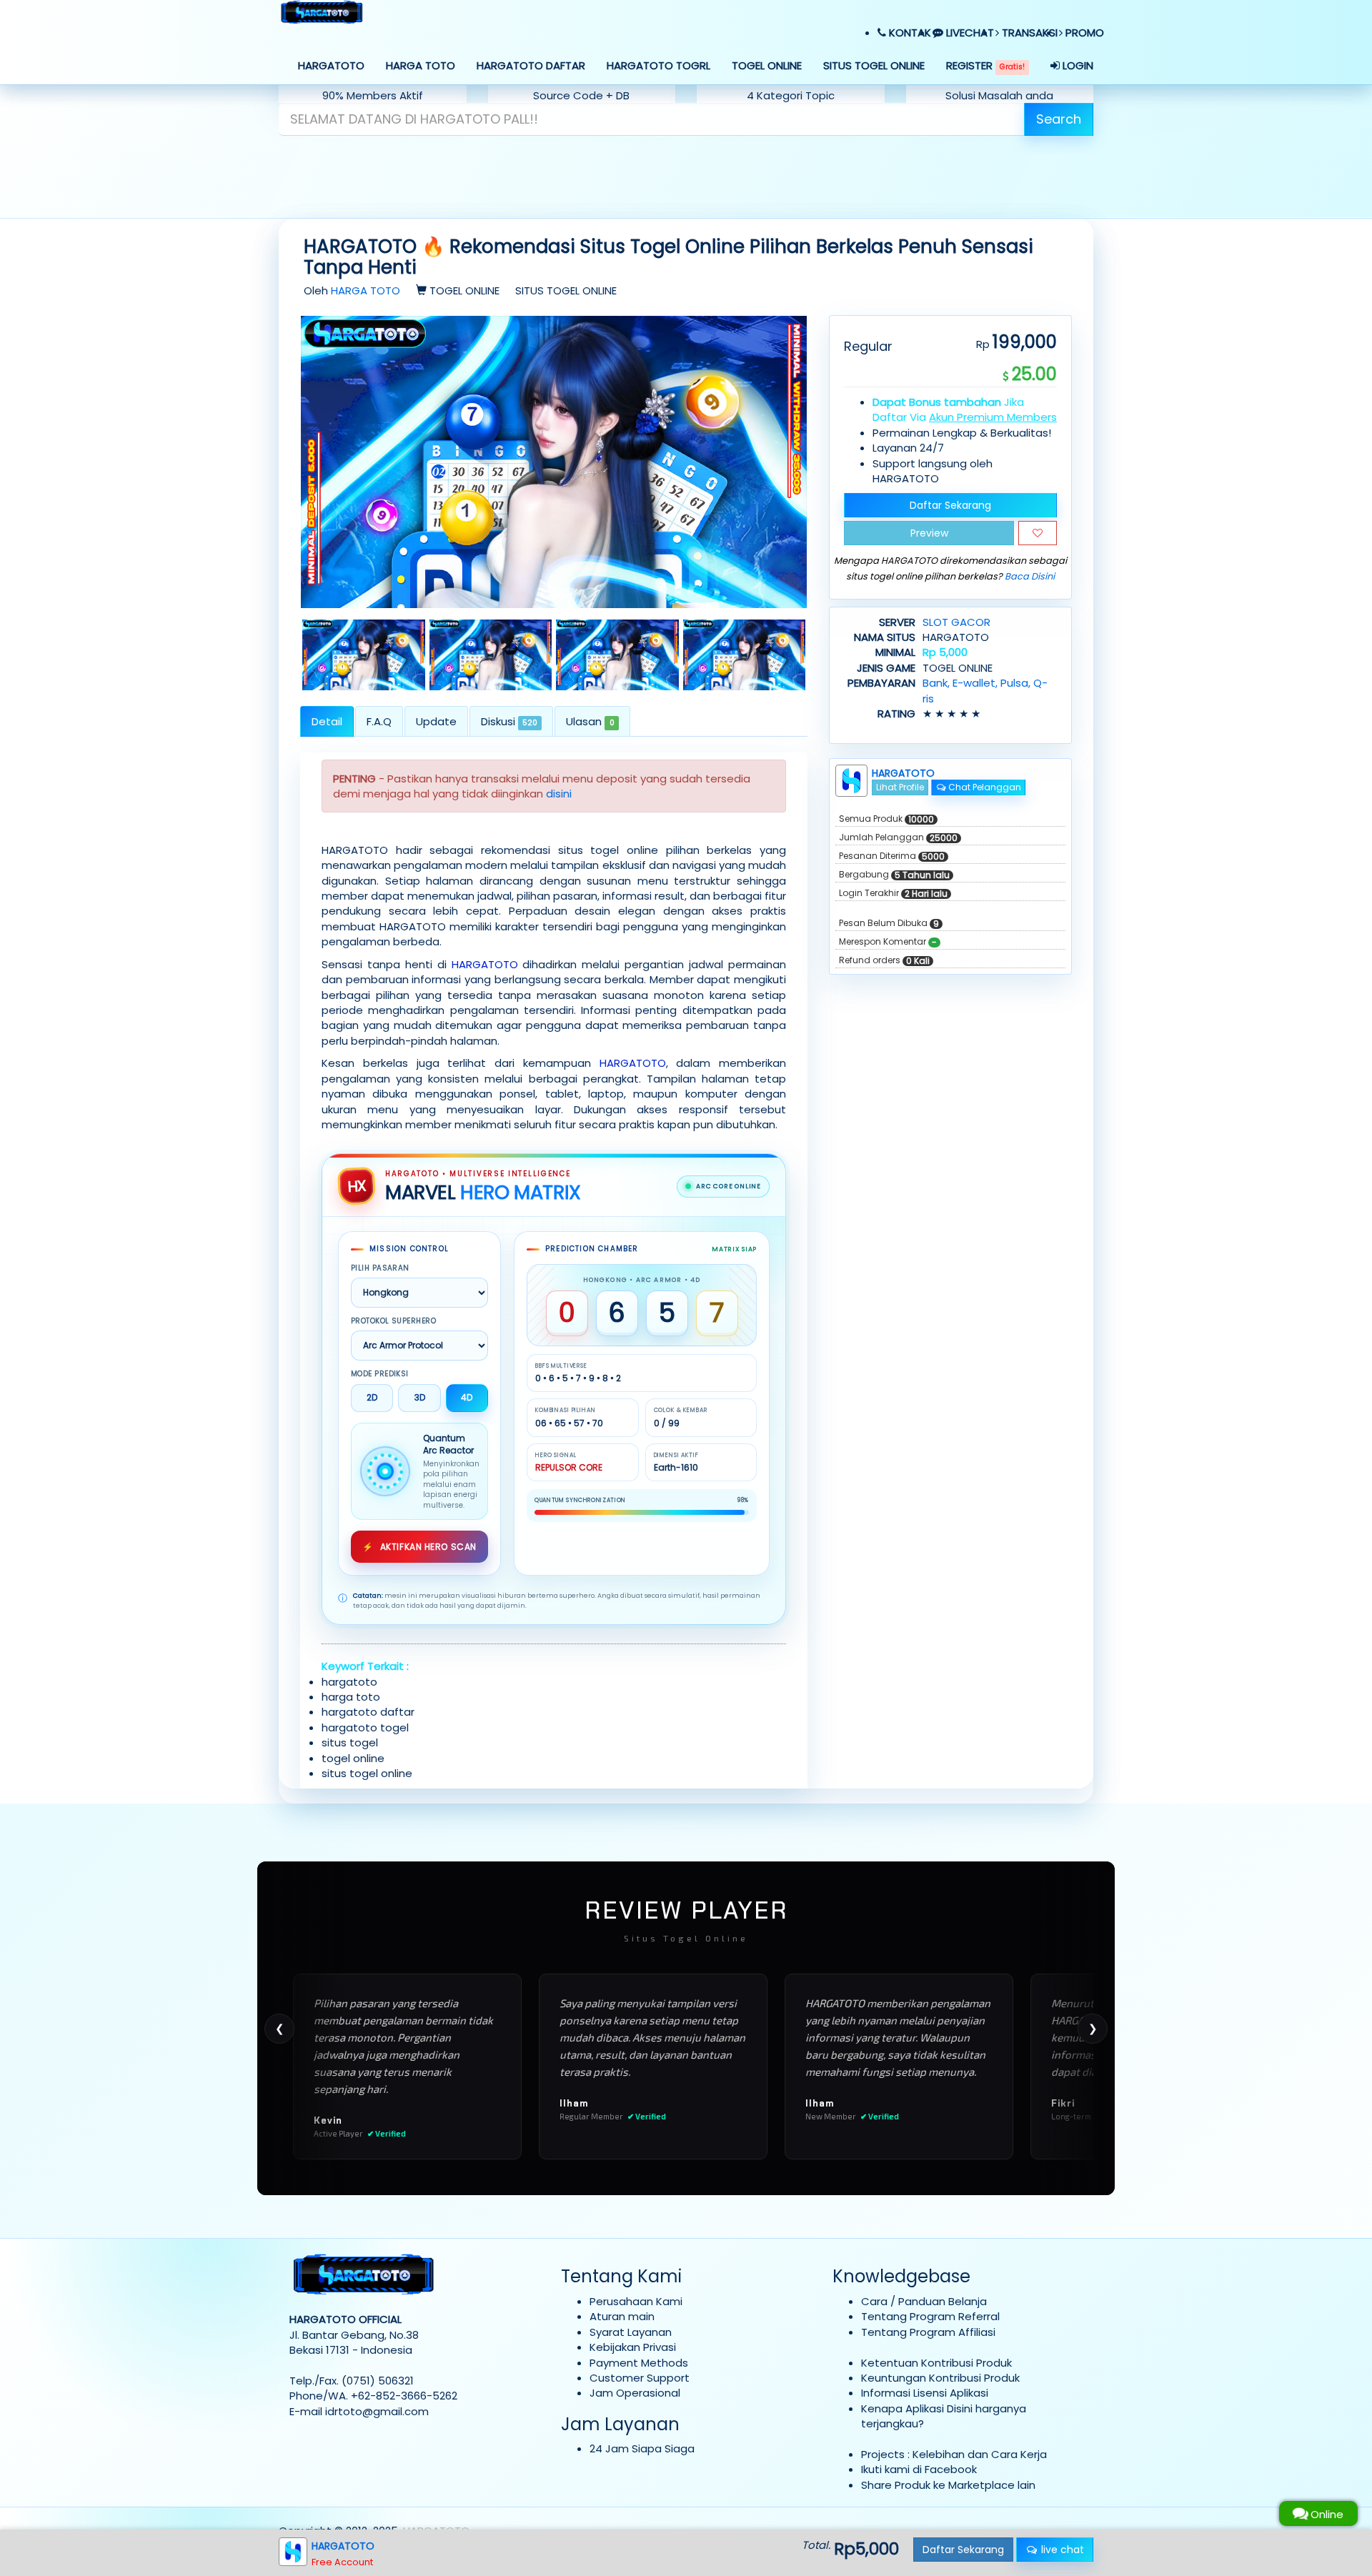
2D (372, 1397)
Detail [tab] (327, 721)
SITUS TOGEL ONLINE (874, 65)
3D (420, 1397)
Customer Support (640, 2378)
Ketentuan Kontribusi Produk (936, 2363)
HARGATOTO (331, 65)
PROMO (1083, 33)
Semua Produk (886, 819)
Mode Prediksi (380, 1374)
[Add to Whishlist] (1038, 533)
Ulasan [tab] (590, 721)
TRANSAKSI (1028, 33)
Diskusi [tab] (509, 721)
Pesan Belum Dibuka (889, 923)
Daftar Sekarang (950, 505)
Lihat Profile (900, 787)
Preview (929, 533)
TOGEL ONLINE (767, 65)
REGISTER (985, 65)
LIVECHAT (969, 33)
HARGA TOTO (421, 65)
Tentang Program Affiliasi (928, 2332)
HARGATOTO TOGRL (658, 65)
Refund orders (884, 960)
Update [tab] (436, 721)
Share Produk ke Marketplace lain (948, 2485)
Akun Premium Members (993, 417)
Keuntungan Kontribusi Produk (940, 2378)
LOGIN (1077, 65)
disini (559, 794)
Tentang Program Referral (930, 2316)
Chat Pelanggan (984, 787)
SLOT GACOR (956, 622)
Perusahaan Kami (636, 2301)
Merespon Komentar (888, 942)
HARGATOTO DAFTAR (531, 65)
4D (467, 1397)
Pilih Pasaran (380, 1268)
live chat (1061, 2550)
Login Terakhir (893, 893)
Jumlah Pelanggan (898, 837)
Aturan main (622, 2316)
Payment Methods (639, 2363)
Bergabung (894, 875)
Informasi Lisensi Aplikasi (925, 2393)
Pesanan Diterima (892, 856)
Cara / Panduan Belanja (924, 2301)
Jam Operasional (635, 2393)
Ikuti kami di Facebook (919, 2469)
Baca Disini (1030, 576)
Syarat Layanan (631, 2332)
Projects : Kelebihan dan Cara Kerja (954, 2454)
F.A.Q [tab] (379, 721)
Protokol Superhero (393, 1321)
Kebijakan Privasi (633, 2347)
